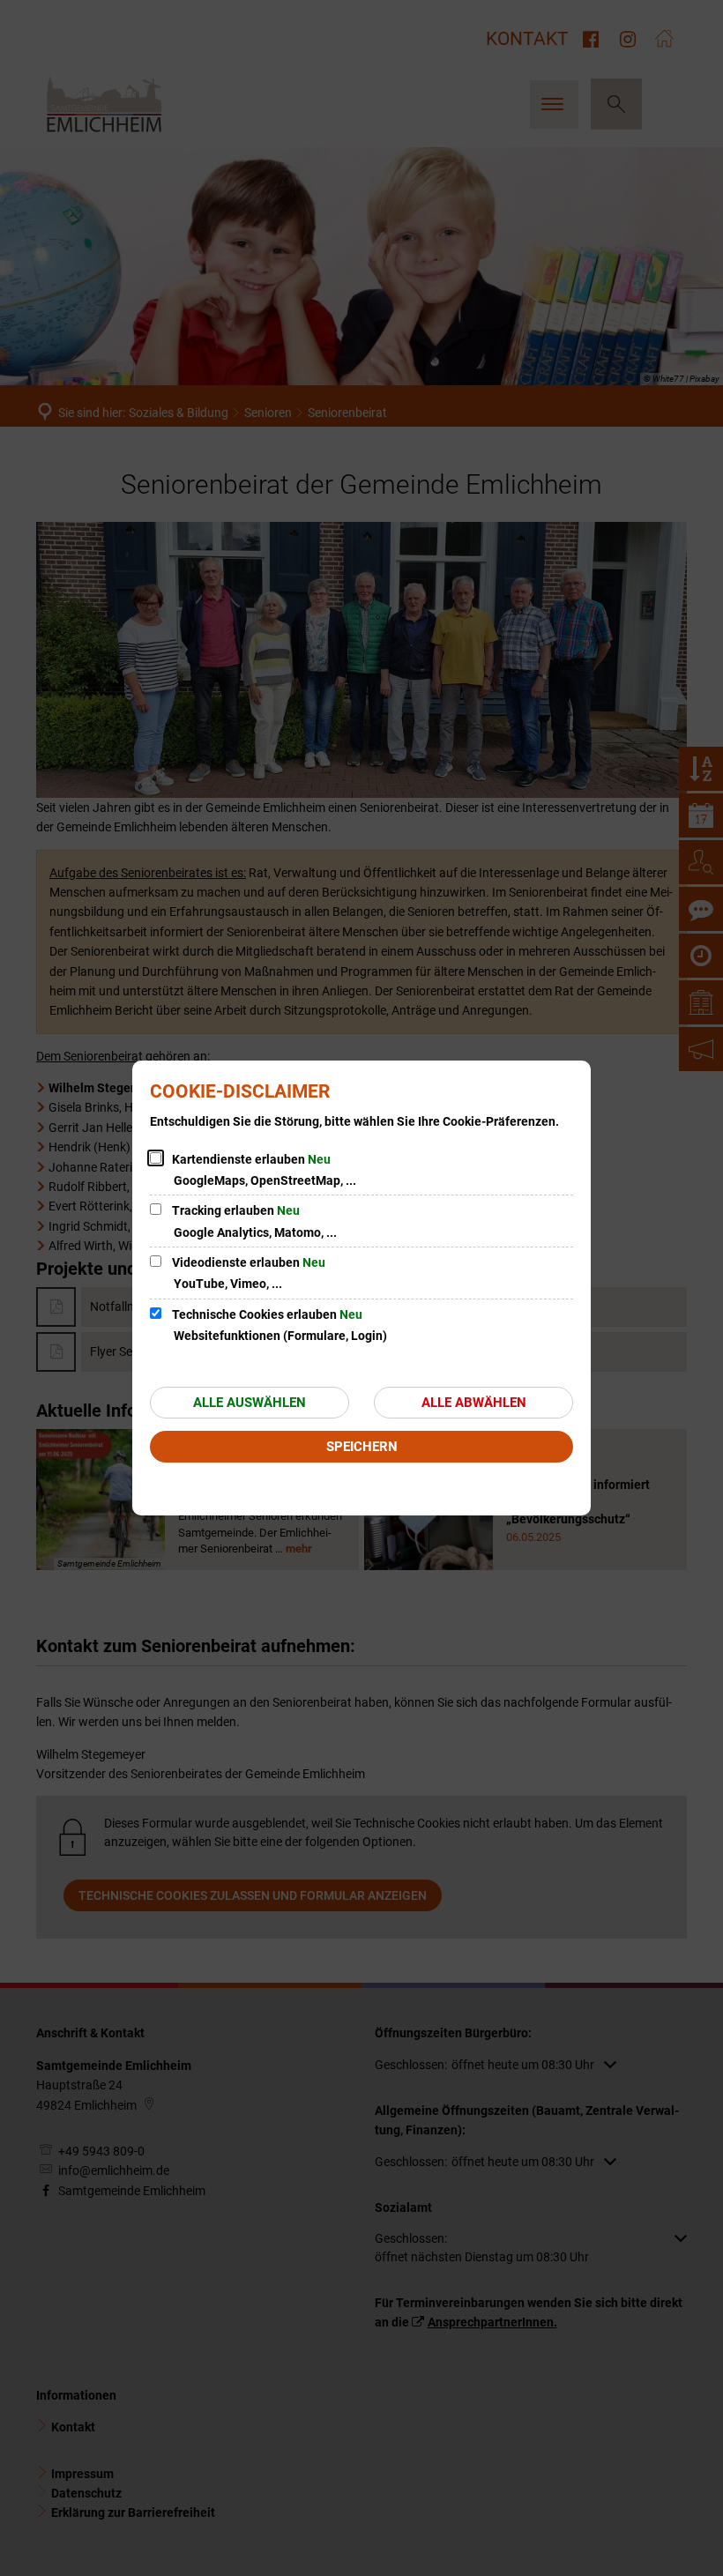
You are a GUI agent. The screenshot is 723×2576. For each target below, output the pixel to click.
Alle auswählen (250, 1403)
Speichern (362, 1447)
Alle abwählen (474, 1403)
